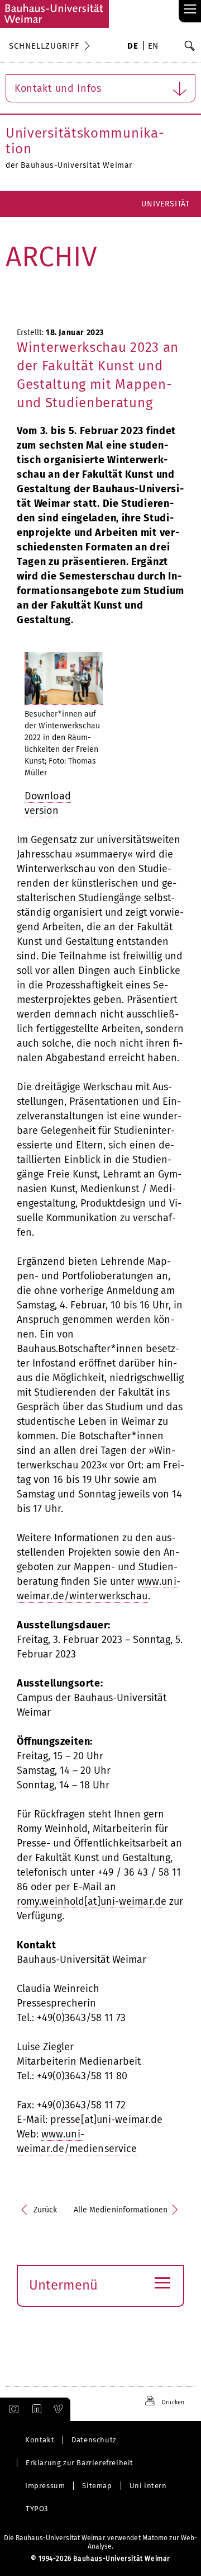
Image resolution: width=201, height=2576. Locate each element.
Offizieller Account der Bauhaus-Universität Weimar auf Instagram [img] (12, 2409)
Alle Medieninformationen (121, 2210)
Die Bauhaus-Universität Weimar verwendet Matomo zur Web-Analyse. (101, 2542)
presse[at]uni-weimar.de (106, 2120)
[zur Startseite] (54, 14)
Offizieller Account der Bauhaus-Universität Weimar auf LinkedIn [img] (35, 2409)
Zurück (46, 2210)
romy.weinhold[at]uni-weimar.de (92, 1901)
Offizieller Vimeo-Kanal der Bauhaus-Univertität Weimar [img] (59, 2409)
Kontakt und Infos (58, 88)
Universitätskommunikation (85, 141)
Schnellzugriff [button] (44, 46)
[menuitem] (133, 47)
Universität (166, 204)
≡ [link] (190, 10)
